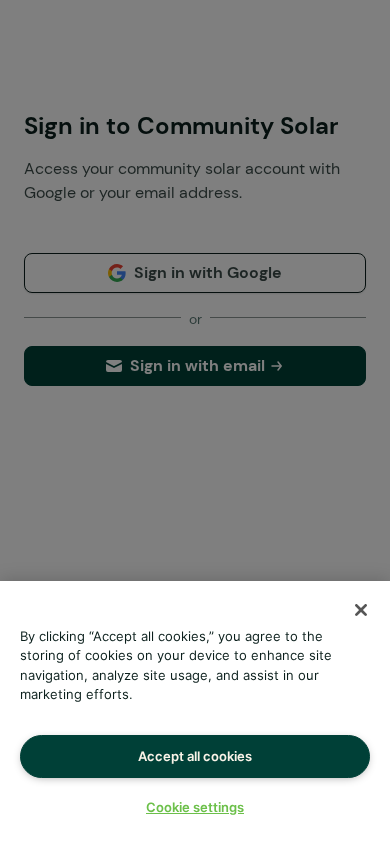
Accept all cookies (195, 756)
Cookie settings (195, 807)
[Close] (361, 610)
